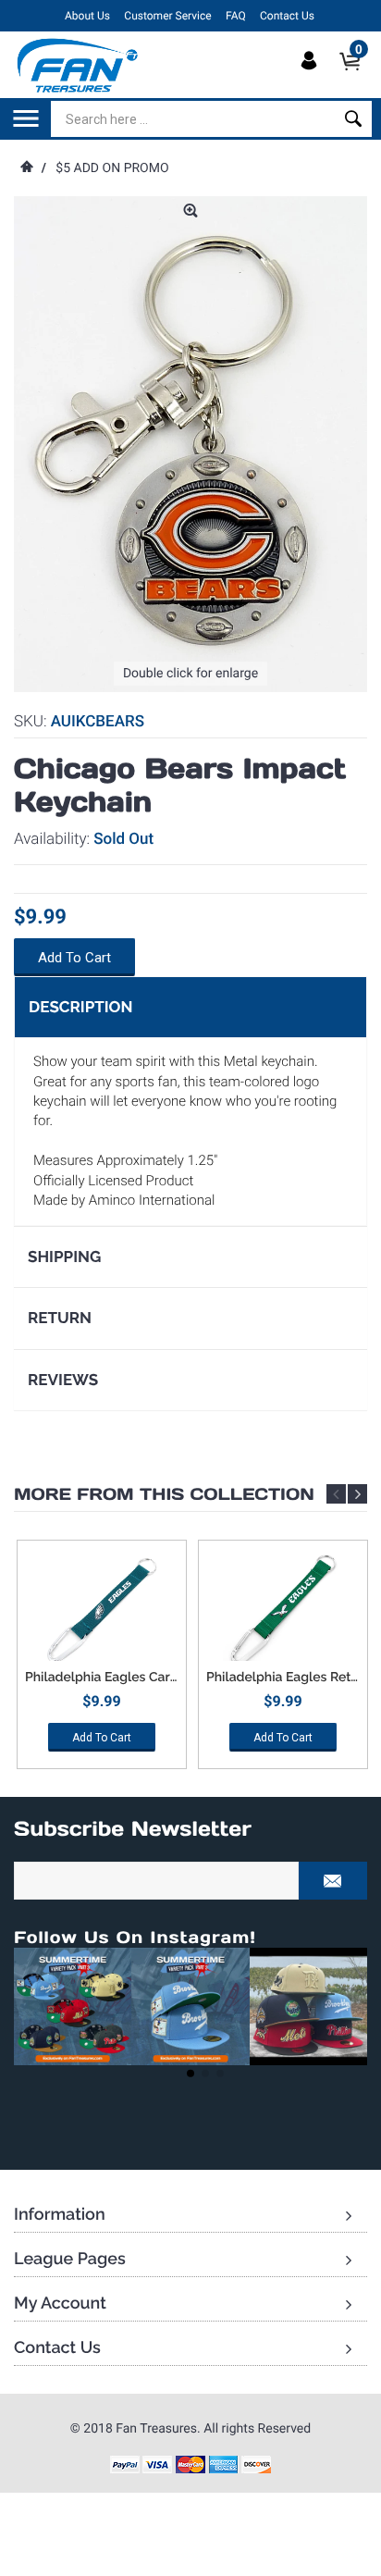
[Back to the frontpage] (26, 168)
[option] (102, 1661)
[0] (356, 77)
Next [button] (357, 1494)
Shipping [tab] (64, 1257)
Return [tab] (60, 1318)
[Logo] (78, 65)
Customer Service (167, 16)
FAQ (236, 16)
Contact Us (287, 16)
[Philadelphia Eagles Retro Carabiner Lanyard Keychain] (283, 1610)
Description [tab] (80, 1007)
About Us (87, 16)
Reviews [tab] (63, 1380)
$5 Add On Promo (112, 168)
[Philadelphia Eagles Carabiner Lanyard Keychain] (102, 1610)
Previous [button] (336, 1494)
